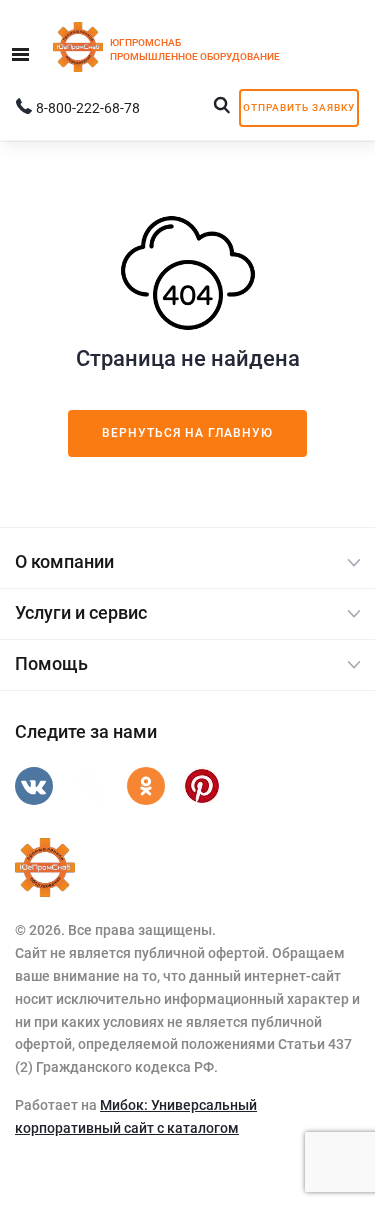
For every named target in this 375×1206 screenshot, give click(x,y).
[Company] (45, 868)
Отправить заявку (299, 107)
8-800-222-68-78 (88, 108)
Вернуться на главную (187, 433)
